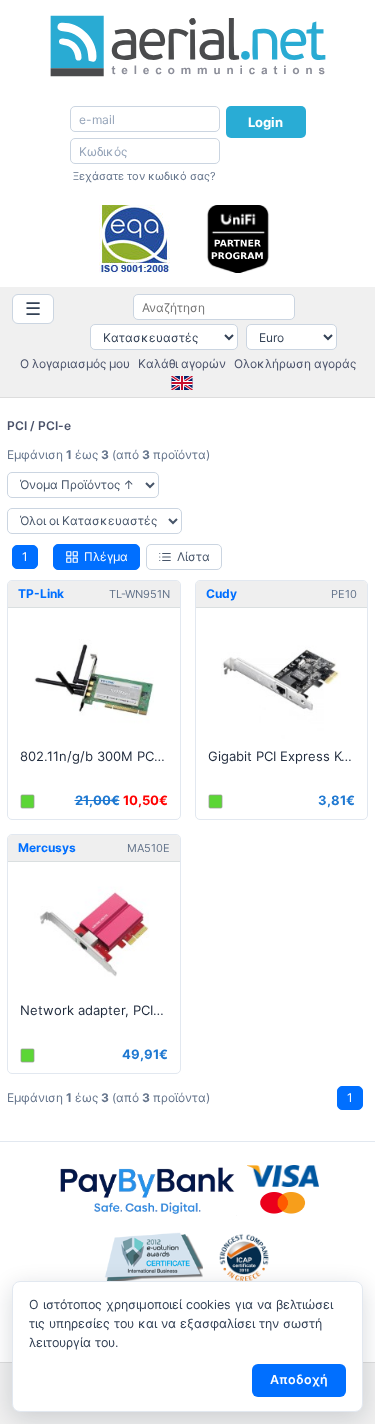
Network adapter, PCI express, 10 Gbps (100, 1010)
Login (266, 122)
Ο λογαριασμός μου (75, 363)
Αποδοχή (299, 1379)
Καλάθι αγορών (182, 363)
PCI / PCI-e (39, 425)
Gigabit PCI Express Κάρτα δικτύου (288, 756)
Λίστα (193, 556)
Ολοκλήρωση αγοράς (295, 363)
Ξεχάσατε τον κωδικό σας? (144, 176)
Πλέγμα (106, 556)
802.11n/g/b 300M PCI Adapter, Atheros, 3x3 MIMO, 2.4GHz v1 (100, 756)
